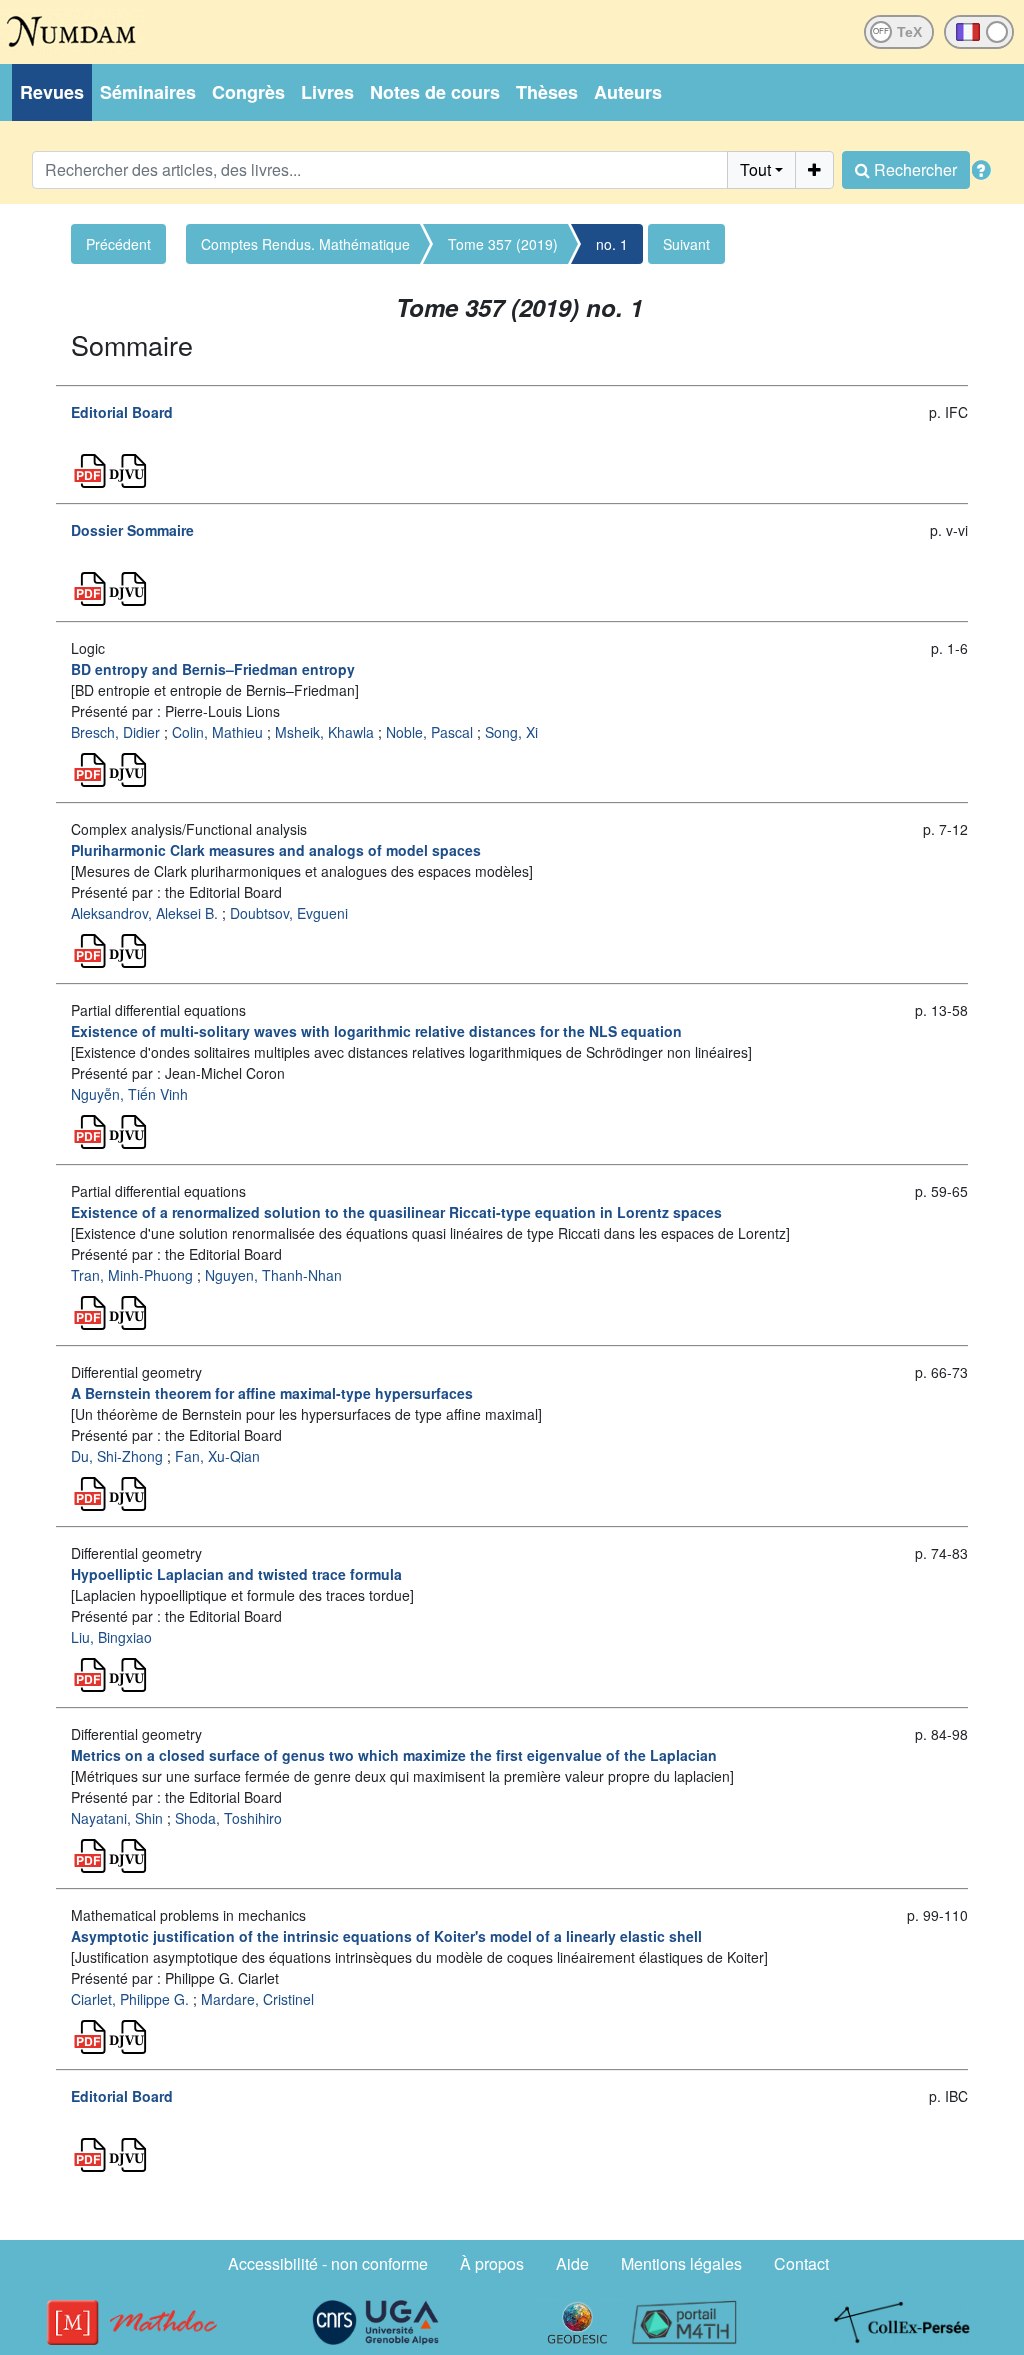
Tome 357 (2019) (503, 244)
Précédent (118, 244)
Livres (327, 92)
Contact (801, 2263)
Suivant (686, 244)
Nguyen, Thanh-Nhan (273, 1275)
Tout (755, 169)
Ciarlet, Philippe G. (130, 1999)
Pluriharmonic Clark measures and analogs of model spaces (276, 850)
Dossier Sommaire (132, 530)
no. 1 (612, 244)
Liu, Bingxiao (111, 1637)
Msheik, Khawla (324, 732)
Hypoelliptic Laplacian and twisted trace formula (236, 1574)
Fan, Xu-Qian (217, 1456)
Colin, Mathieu (217, 732)
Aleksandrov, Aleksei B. (144, 913)
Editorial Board (122, 412)
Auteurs (628, 92)
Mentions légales (681, 2263)
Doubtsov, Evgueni (289, 913)
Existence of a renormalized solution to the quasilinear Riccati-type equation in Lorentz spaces (396, 1212)
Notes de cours (435, 92)
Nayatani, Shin (117, 1818)
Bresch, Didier (115, 732)
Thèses (547, 92)
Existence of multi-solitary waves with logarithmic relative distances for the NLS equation (376, 1031)
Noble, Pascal (429, 732)
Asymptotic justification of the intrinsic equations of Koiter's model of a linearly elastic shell (386, 1936)
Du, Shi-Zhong (117, 1456)
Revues (52, 92)
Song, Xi (511, 732)
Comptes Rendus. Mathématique (305, 244)
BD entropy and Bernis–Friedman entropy (213, 669)
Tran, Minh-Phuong (132, 1275)
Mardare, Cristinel (257, 1999)
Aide (572, 2263)
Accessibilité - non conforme (328, 2263)
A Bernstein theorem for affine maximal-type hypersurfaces (272, 1393)
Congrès (248, 92)
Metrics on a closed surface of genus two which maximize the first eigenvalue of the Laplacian (394, 1755)
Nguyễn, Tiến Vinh (129, 1094)
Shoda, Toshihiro (228, 1818)
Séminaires (148, 92)
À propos (492, 2263)
